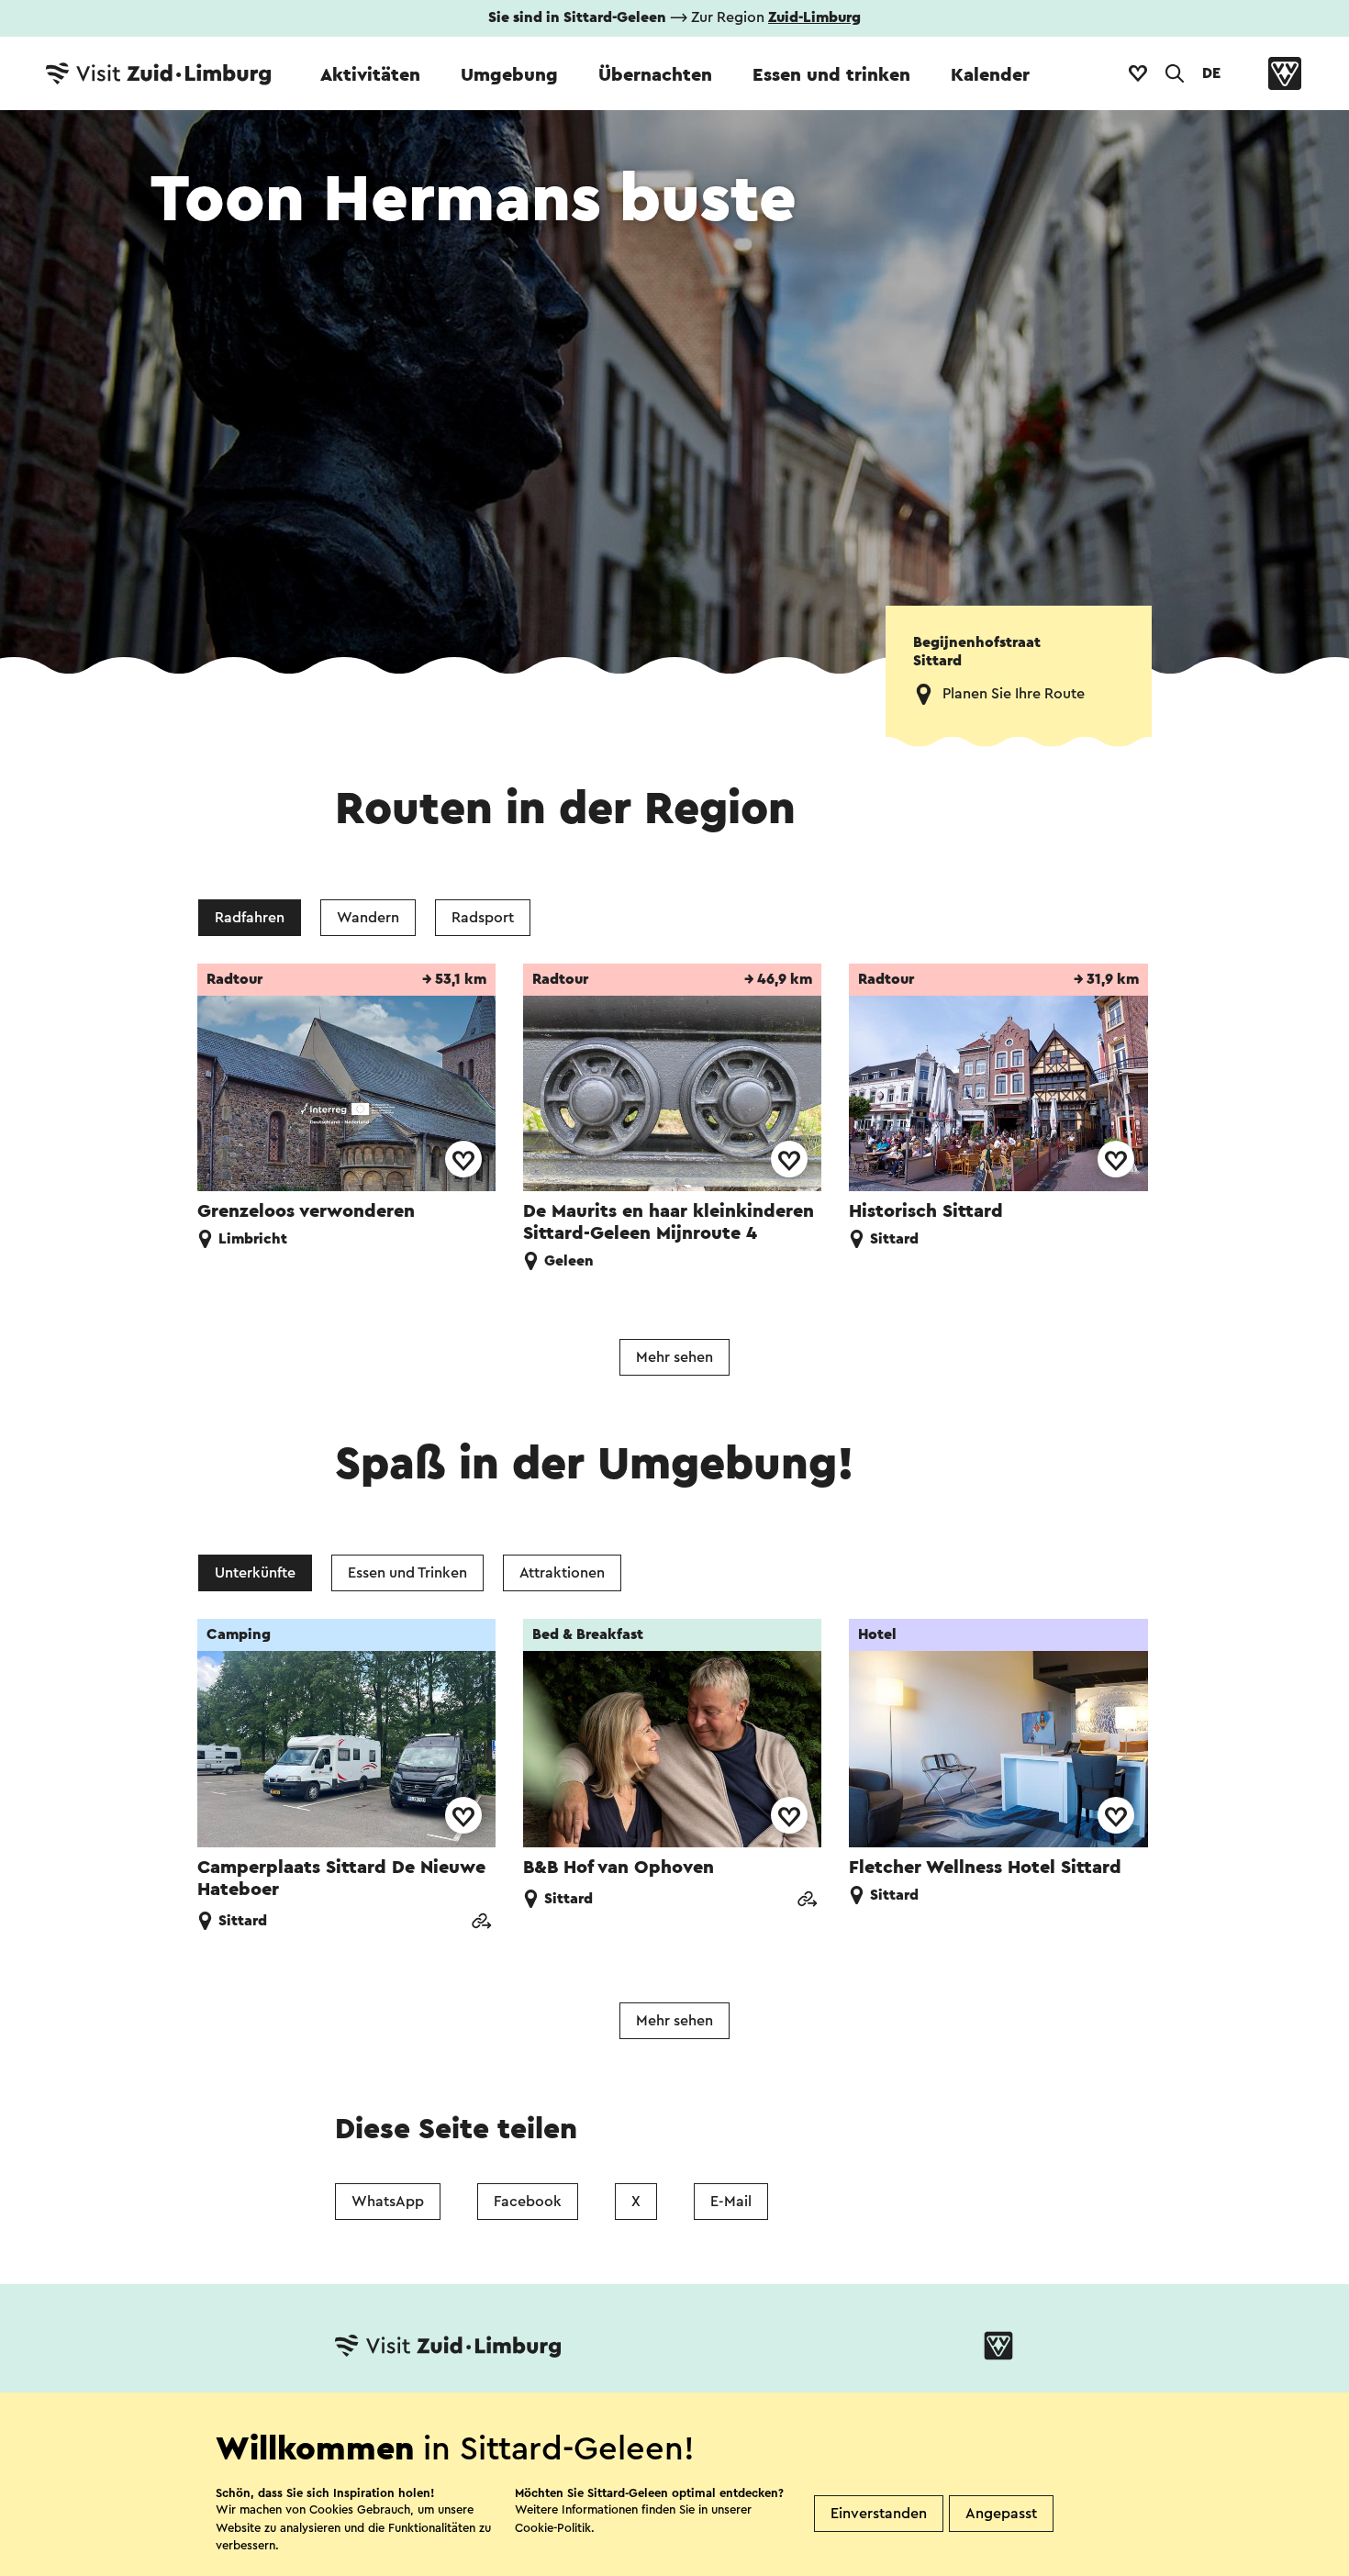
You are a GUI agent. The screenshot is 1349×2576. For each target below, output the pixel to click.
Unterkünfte (255, 1573)
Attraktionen (562, 1573)
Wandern (368, 918)
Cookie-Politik (553, 2528)
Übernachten (655, 75)
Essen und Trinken (407, 1573)
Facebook (528, 2202)
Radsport (483, 918)
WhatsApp (388, 2202)
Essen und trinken (831, 75)
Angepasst (1001, 2514)
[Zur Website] (481, 1923)
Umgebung (509, 75)
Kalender (990, 75)
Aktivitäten (370, 75)
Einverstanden (879, 2514)
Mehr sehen (674, 1357)
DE (1211, 73)
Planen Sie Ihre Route (1014, 694)
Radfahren (250, 918)
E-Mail (731, 2202)
